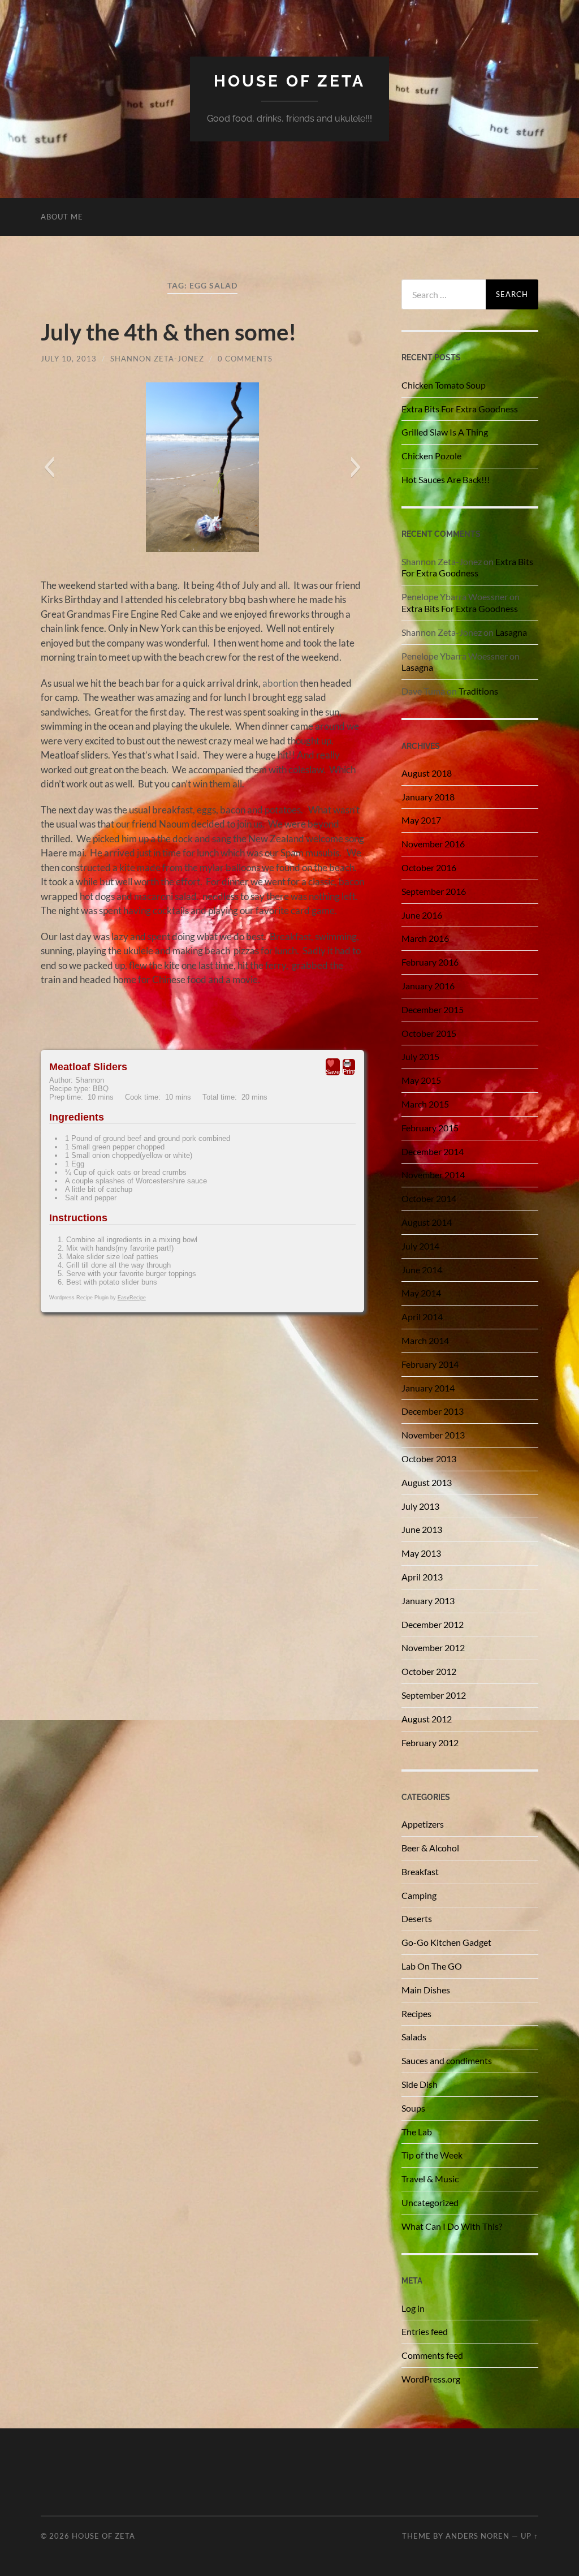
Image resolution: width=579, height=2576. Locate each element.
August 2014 (427, 1222)
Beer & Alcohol (430, 1848)
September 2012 (434, 1695)
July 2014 (420, 1246)
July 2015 (420, 1056)
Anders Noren (478, 2536)
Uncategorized (430, 2202)
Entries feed (425, 2331)
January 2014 (428, 1388)
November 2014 (433, 1175)
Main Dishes (426, 1990)
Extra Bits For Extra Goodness (460, 409)
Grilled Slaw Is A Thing (445, 432)
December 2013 (433, 1411)
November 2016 (433, 844)
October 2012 (429, 1671)
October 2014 (429, 1198)
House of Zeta (289, 81)
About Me (62, 217)
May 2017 (421, 820)
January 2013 (428, 1601)
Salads (414, 2037)
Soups (413, 2108)
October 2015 (429, 1033)
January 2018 (428, 797)
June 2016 (422, 915)
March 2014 (425, 1340)
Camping (419, 1895)
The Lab (417, 2132)
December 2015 (433, 1009)
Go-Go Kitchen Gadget (446, 1942)
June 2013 (422, 1529)
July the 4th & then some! (168, 332)
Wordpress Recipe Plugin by (98, 1298)
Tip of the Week (432, 2155)
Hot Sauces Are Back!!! (446, 479)
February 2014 (430, 1364)
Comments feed (432, 2355)
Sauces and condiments (447, 2060)
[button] (49, 467)
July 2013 (420, 1506)
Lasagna (511, 632)
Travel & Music (430, 2179)
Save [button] (333, 1072)
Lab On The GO (432, 1966)
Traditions (478, 691)
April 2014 (422, 1317)
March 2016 (425, 938)
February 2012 (430, 1743)
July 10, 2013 (69, 359)
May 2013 (421, 1553)
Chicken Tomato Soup (444, 385)
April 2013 (422, 1577)
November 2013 (433, 1435)
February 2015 (430, 1128)
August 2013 (427, 1482)
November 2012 (433, 1647)
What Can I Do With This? (452, 2226)
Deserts (417, 1918)
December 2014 (433, 1151)
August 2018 (427, 773)
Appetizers (423, 1824)
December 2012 (433, 1624)
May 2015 (421, 1080)
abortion (280, 683)
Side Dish (420, 2084)
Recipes (416, 2013)
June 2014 (422, 1270)
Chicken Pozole (431, 456)
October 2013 (429, 1459)
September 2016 (434, 891)
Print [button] (349, 1071)
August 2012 (427, 1719)
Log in (413, 2308)
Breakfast (420, 1871)
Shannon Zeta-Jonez (157, 359)
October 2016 (429, 867)
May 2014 (421, 1293)
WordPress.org (431, 2379)
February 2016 (430, 962)
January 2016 (428, 986)
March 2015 (425, 1104)
